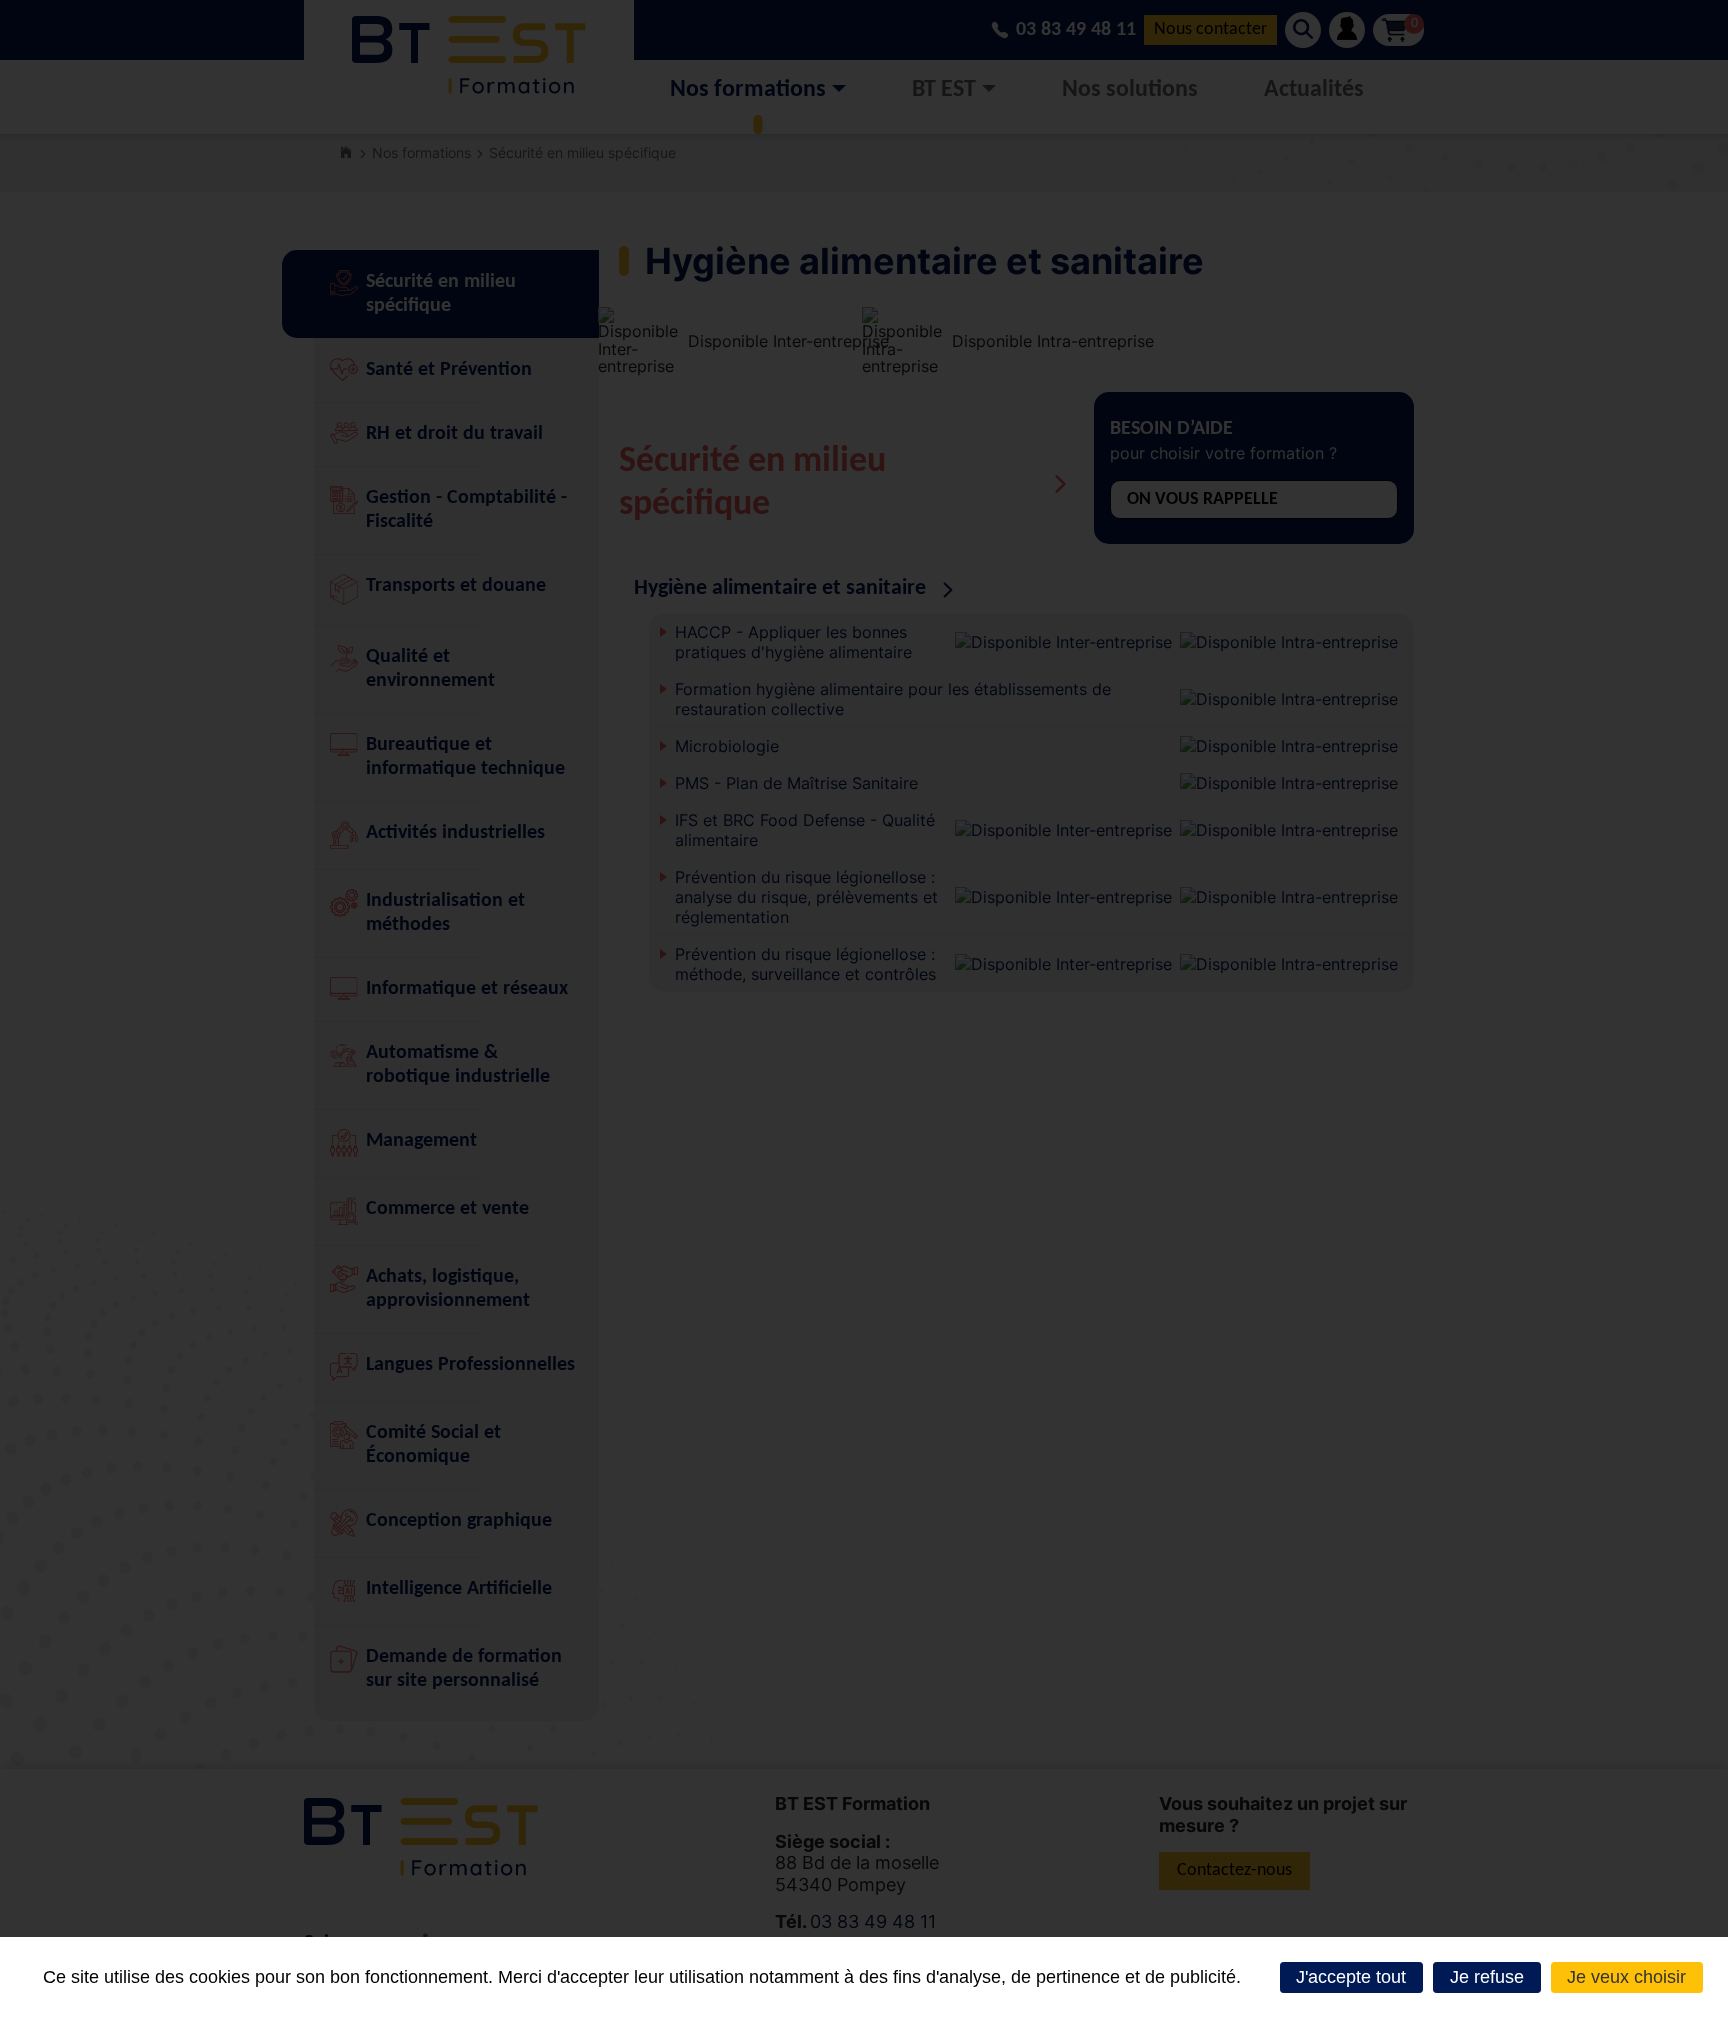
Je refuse (1487, 1977)
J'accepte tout (1351, 1977)
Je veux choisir (1626, 1977)
